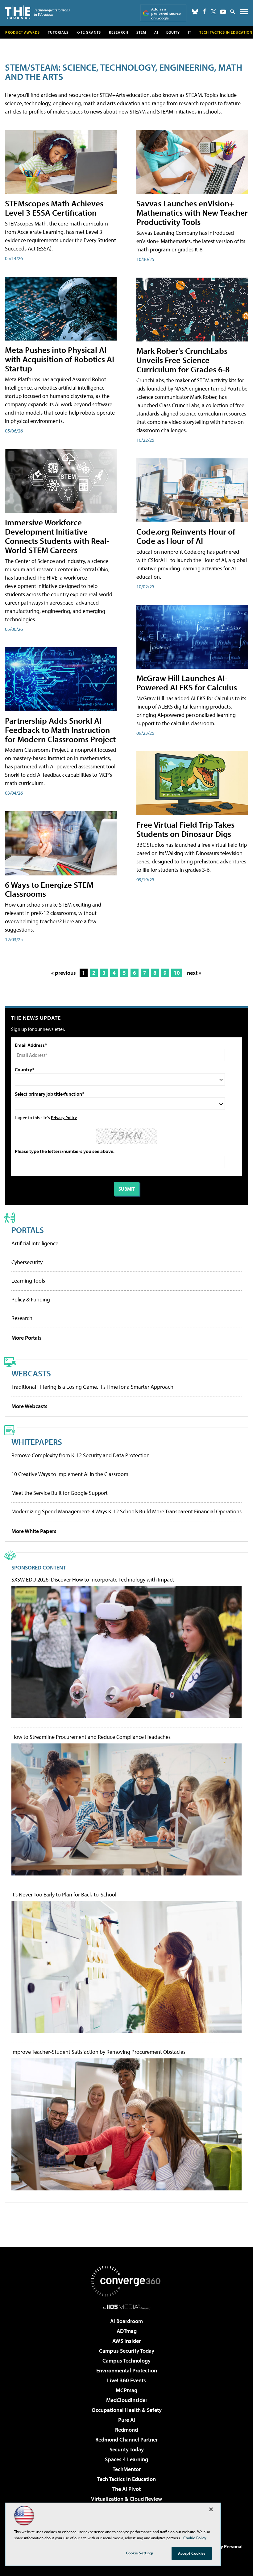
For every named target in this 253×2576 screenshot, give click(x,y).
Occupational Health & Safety (127, 2410)
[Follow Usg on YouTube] (223, 12)
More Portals (27, 1338)
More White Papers (34, 1531)
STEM (141, 32)
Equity (173, 32)
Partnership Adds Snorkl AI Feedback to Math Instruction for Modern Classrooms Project (60, 730)
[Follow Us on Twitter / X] (214, 12)
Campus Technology (126, 2361)
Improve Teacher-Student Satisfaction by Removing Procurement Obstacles (98, 2052)
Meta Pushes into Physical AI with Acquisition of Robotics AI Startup (60, 359)
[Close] (211, 2509)
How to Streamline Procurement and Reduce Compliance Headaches (91, 1737)
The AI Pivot (126, 2489)
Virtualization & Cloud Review (126, 2499)
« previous (64, 973)
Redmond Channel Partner (126, 2440)
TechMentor (127, 2469)
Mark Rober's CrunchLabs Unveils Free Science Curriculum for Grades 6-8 (183, 360)
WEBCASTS (31, 1373)
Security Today (127, 2449)
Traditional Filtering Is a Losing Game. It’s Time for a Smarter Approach (92, 1387)
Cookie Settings (140, 2553)
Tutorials (58, 32)
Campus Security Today (127, 2351)
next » (194, 973)
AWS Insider (126, 2341)
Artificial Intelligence (35, 1243)
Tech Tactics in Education (126, 2479)
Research (119, 32)
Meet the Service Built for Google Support (60, 1493)
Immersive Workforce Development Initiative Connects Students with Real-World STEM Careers (57, 536)
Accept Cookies (192, 2553)
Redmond (126, 2430)
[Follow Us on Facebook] (204, 11)
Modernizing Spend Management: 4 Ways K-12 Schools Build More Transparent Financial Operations (126, 1511)
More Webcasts (29, 1406)
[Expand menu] (244, 13)
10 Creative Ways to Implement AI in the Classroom (70, 1474)
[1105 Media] (127, 2307)
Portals (28, 1230)
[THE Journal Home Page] (37, 12)
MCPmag (126, 2390)
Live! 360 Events (126, 2380)
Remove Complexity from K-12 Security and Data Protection (81, 1455)
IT (190, 32)
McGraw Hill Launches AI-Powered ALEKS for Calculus (187, 682)
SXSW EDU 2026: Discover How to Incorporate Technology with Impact (93, 1580)
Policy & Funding (31, 1299)
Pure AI (127, 2420)
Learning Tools (28, 1281)
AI (156, 32)
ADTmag (127, 2331)
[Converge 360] (126, 2281)
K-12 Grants (89, 32)
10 (177, 973)
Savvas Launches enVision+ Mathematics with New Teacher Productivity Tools (192, 212)
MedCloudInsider (127, 2400)
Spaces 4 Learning (126, 2459)
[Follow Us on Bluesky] (195, 12)
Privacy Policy (64, 1117)
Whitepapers (37, 1442)
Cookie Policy (195, 2538)
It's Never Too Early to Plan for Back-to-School (64, 1895)
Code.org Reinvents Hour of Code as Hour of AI (186, 536)
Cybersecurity (27, 1262)
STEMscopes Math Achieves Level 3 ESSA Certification (54, 208)
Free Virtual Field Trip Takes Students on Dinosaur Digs (185, 829)
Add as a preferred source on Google (166, 13)
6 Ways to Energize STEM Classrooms (49, 889)
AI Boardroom (126, 2321)
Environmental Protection (127, 2370)
